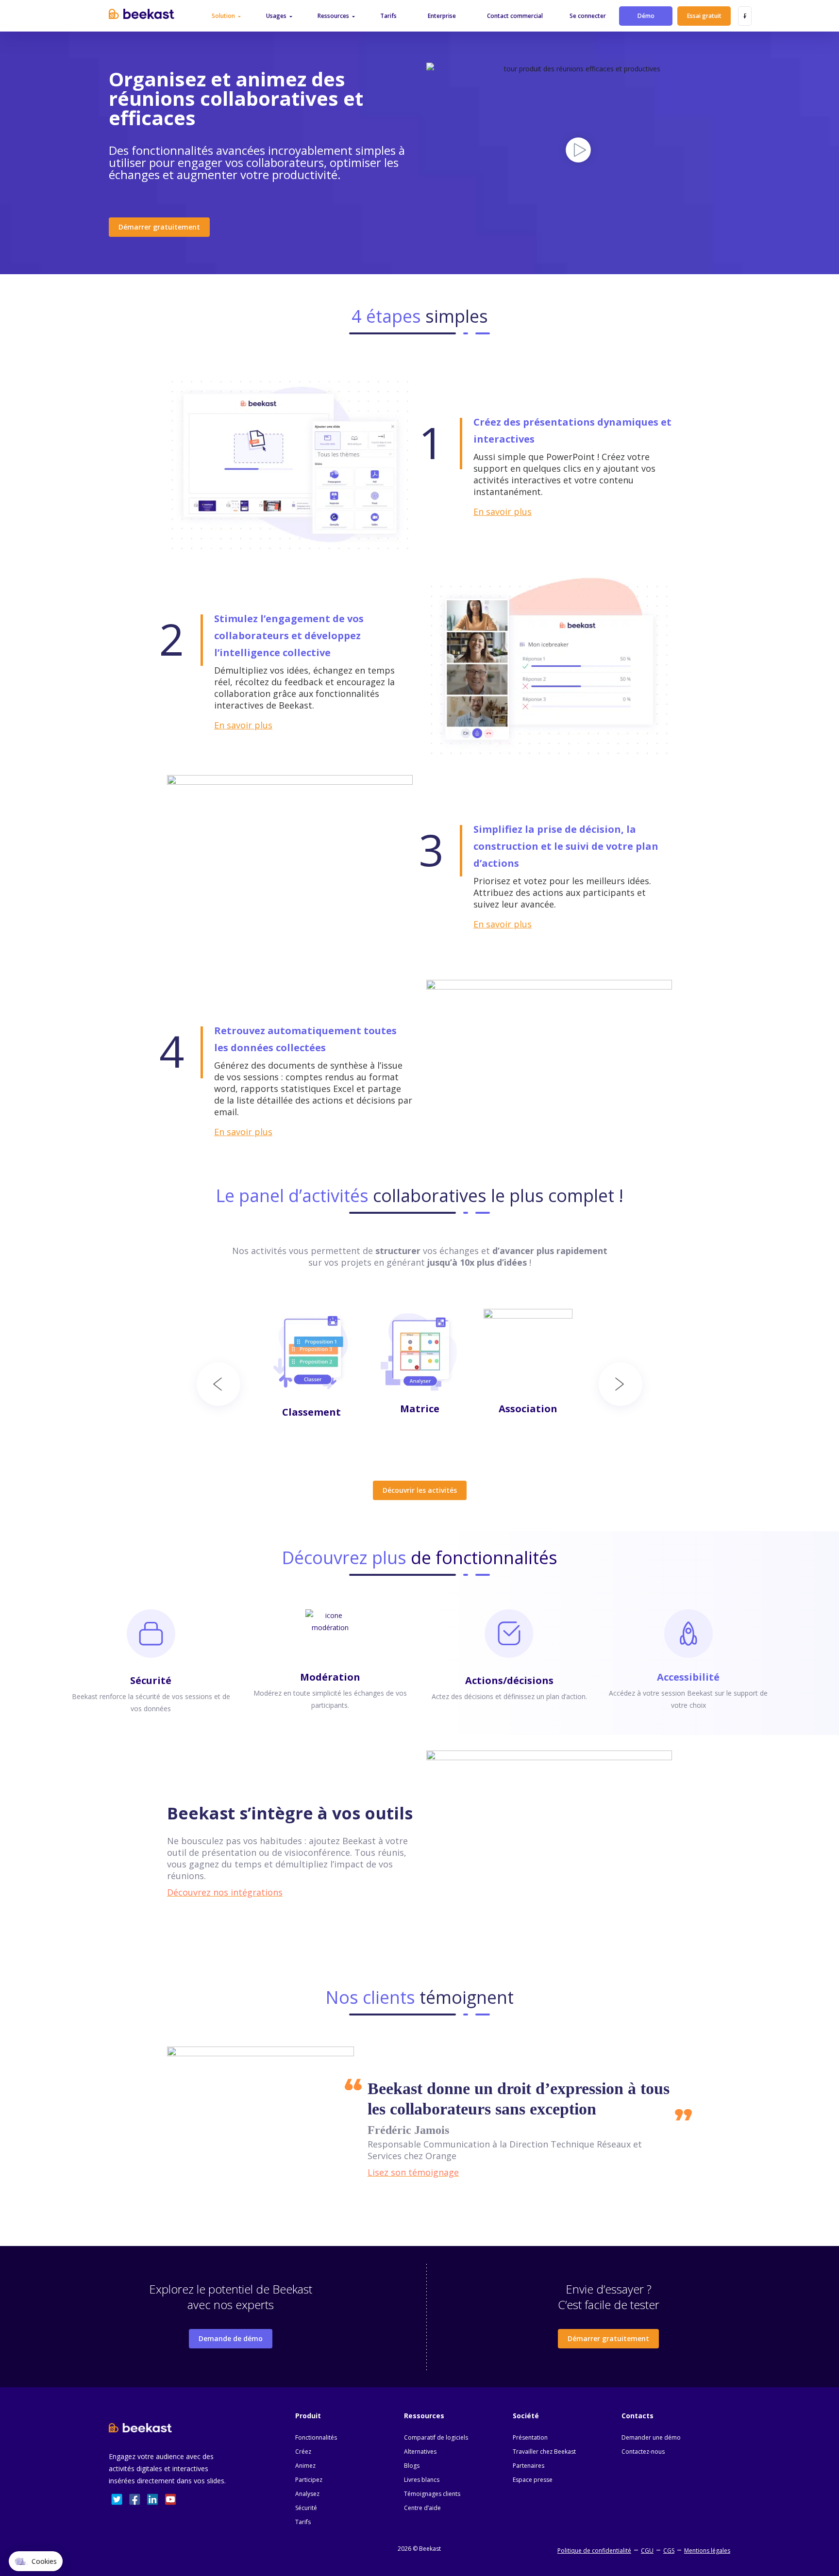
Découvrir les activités (420, 1490)
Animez (305, 2466)
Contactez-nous (643, 2452)
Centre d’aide (422, 2508)
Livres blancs (422, 2480)
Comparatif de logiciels (436, 2437)
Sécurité (151, 1680)
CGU (647, 2551)
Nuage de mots (312, 1412)
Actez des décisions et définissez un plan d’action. (509, 1696)
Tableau (420, 1449)
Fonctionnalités (316, 2437)
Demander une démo (651, 2437)
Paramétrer (111, 2527)
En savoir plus (503, 512)
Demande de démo (231, 2338)
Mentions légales (707, 2551)
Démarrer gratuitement (159, 227)
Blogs (412, 2466)
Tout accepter (180, 2527)
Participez (309, 2480)
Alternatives (420, 2452)
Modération (330, 1677)
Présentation (530, 2437)
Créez (303, 2452)
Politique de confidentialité (594, 2551)
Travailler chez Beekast (544, 2452)
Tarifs (303, 2522)
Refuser (44, 2527)
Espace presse (533, 2480)
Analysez (307, 2494)
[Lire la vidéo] (578, 147)
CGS (669, 2551)
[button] (36, 2561)
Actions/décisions (509, 1680)
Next (621, 1384)
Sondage (528, 1412)
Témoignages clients (432, 2494)
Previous (218, 1384)
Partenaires (529, 2466)
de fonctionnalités (419, 1558)
